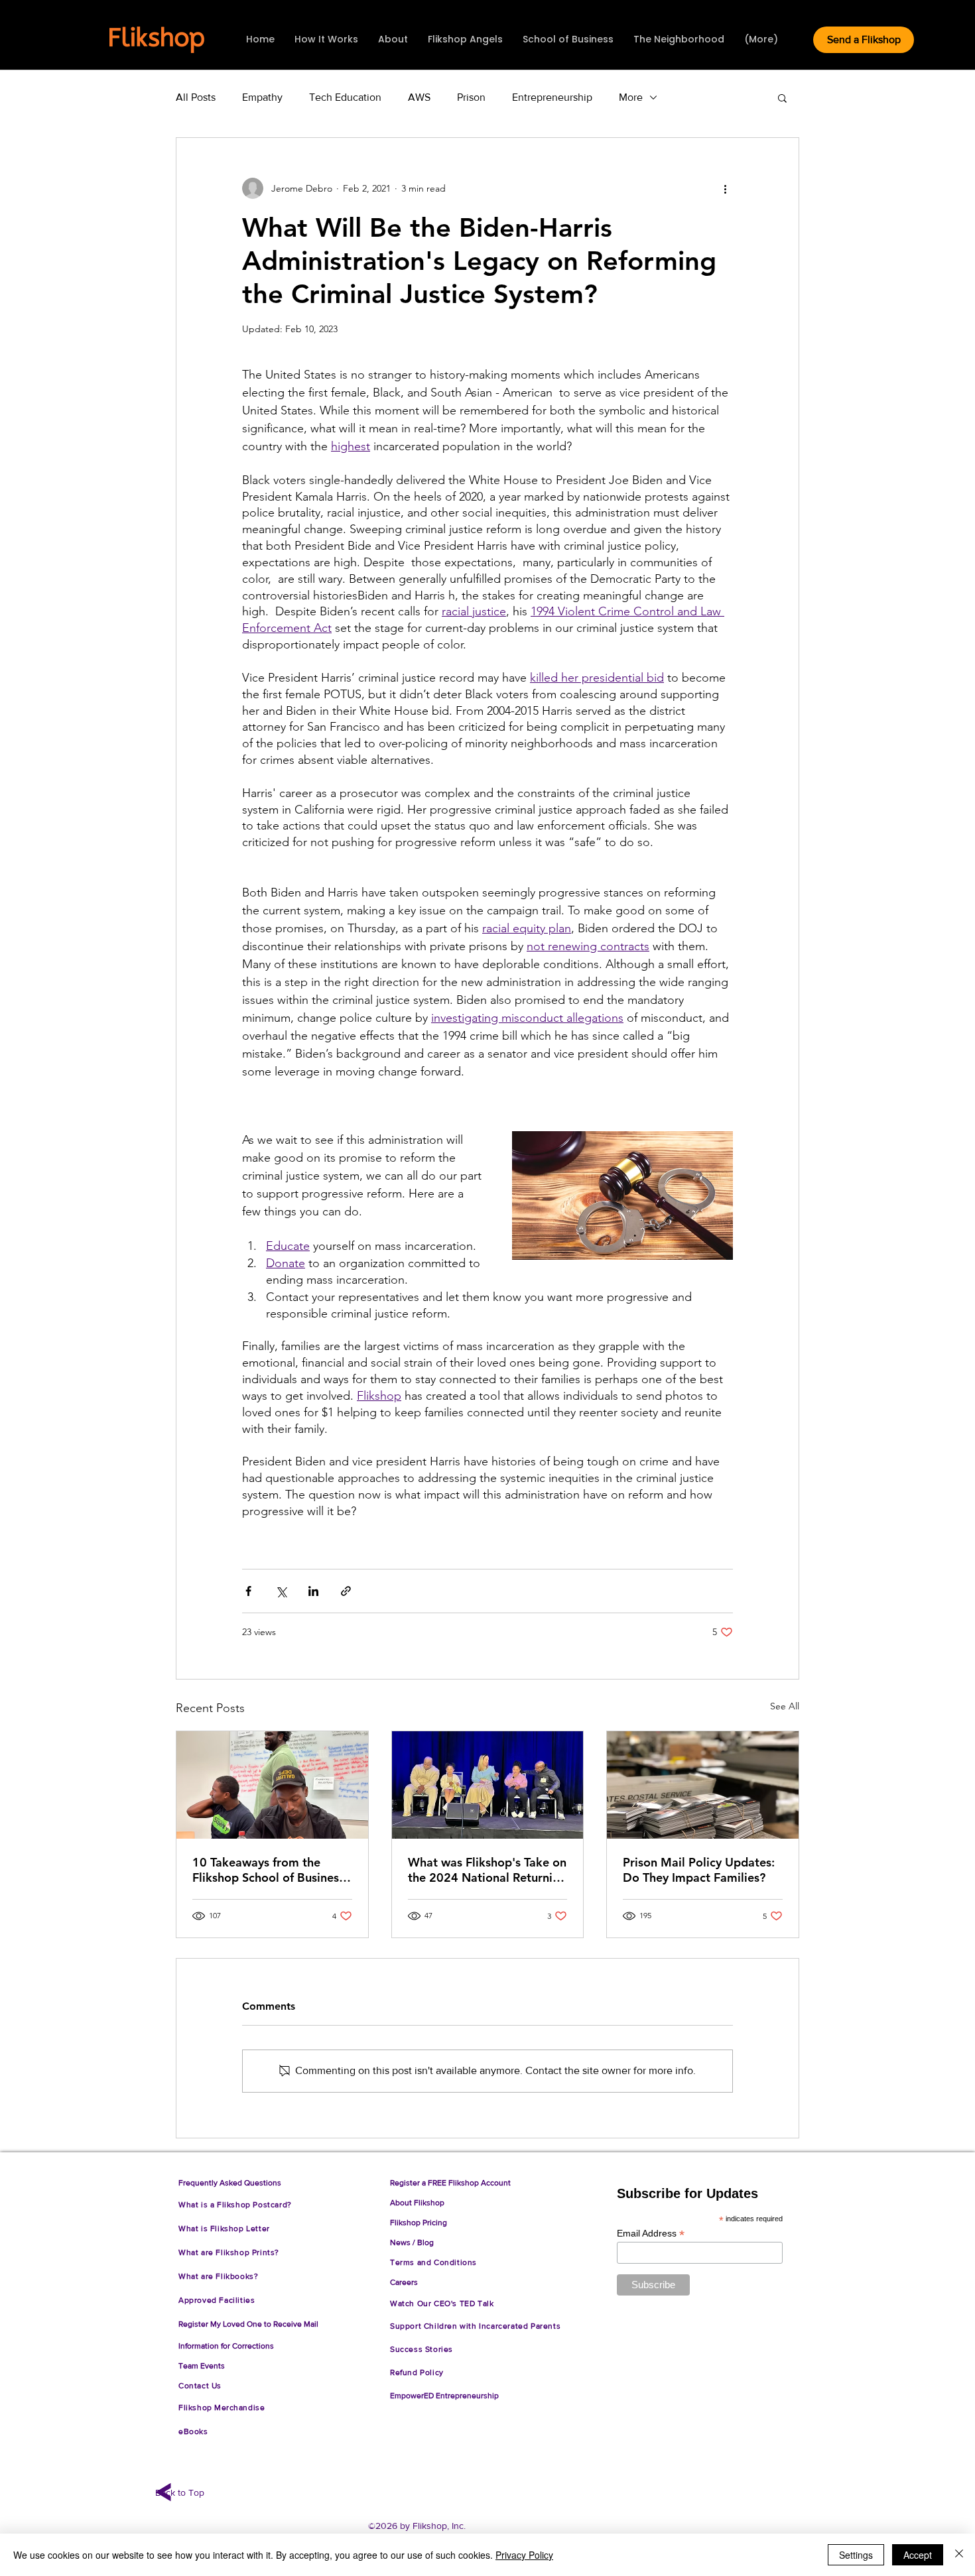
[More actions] (725, 188)
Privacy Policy (524, 2555)
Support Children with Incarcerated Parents (475, 2326)
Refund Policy (419, 2372)
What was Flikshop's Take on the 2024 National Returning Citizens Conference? (487, 1870)
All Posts (196, 97)
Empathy (262, 97)
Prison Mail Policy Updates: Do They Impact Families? (699, 1870)
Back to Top (180, 2492)
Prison (471, 97)
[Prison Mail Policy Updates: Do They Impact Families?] (703, 1785)
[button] (782, 97)
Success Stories (422, 2349)
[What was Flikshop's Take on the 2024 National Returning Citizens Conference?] (488, 1785)
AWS (419, 97)
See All (785, 1706)
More (631, 97)
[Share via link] (346, 1591)
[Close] (959, 2555)
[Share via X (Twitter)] (281, 1591)
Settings (856, 2555)
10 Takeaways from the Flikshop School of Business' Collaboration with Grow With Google (270, 1870)
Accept (918, 2555)
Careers (404, 2282)
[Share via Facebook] (248, 1591)
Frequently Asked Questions (230, 2183)
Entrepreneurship (552, 97)
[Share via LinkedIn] (313, 1591)
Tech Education (345, 97)
